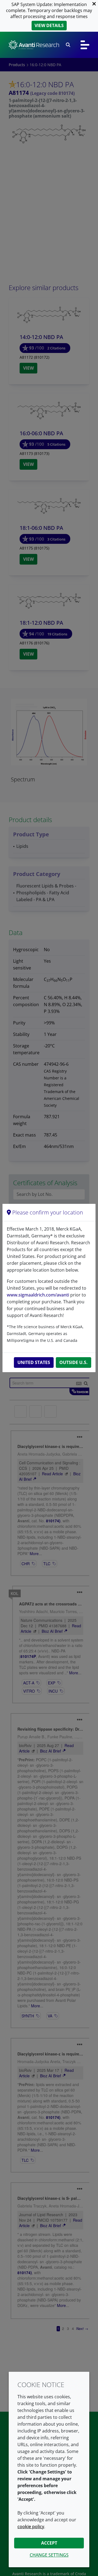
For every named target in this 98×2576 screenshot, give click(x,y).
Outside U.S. (73, 1362)
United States (34, 1362)
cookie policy (31, 2527)
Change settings (49, 2555)
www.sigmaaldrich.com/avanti (38, 1295)
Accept (49, 2543)
